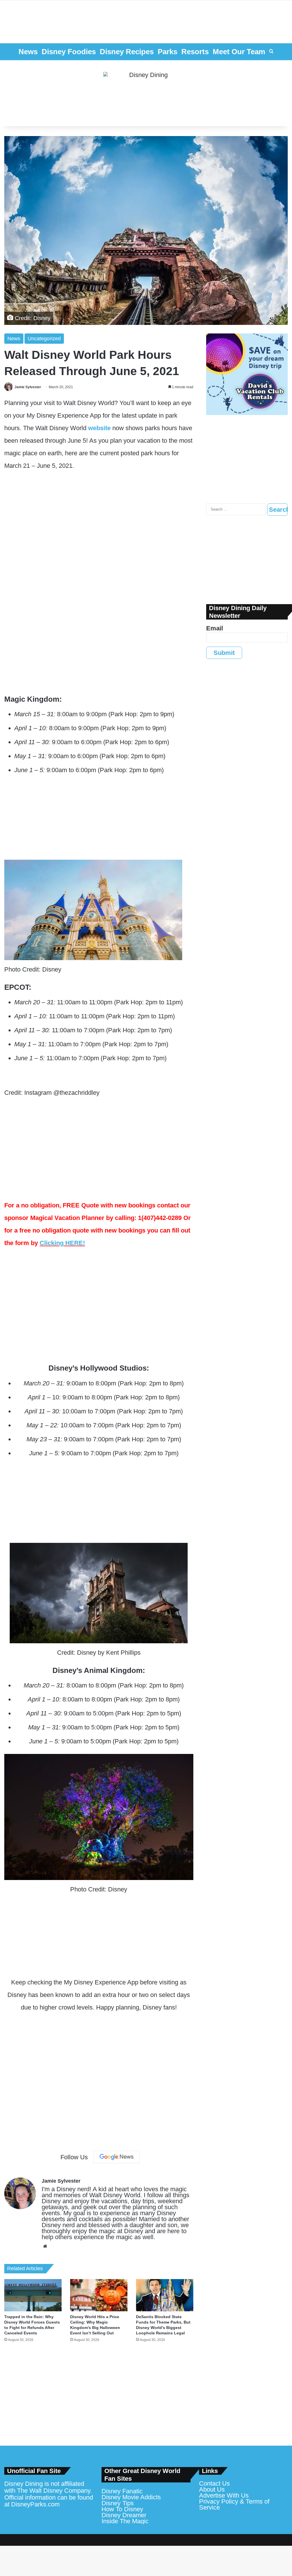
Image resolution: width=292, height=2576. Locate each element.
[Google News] (117, 2157)
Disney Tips (118, 2503)
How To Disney (122, 2509)
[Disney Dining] (146, 93)
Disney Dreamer (124, 2515)
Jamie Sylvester (28, 387)
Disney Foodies (69, 52)
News (28, 52)
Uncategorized (44, 339)
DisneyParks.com (35, 2504)
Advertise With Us (224, 2495)
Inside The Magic (125, 2521)
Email (215, 628)
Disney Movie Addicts (131, 2497)
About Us (212, 2489)
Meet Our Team (239, 52)
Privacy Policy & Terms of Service (234, 2504)
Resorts (195, 52)
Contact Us (214, 2483)
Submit (224, 653)
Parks (168, 52)
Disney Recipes (127, 52)
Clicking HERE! (62, 1243)
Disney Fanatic (122, 2491)
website (99, 428)
